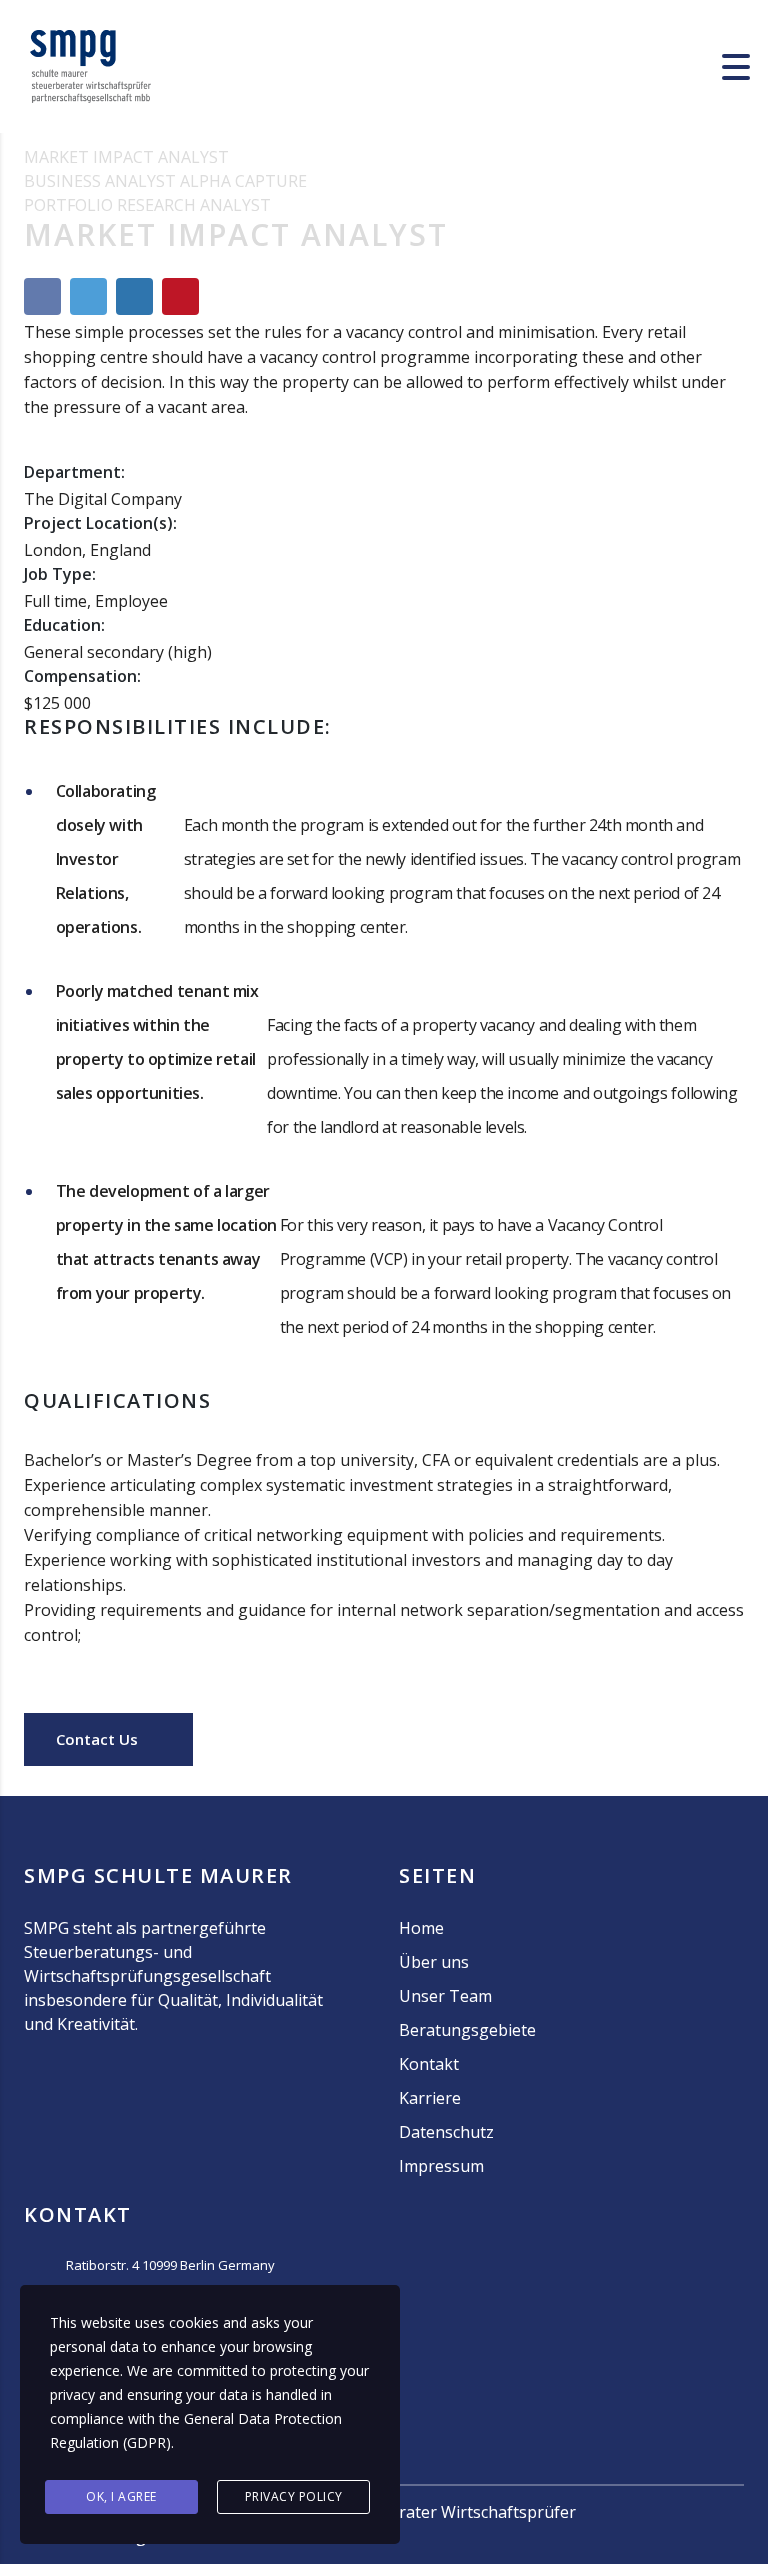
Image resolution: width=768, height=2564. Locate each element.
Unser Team (445, 1996)
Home (421, 1928)
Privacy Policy (294, 2496)
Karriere (430, 2098)
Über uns (434, 1962)
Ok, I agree (121, 2496)
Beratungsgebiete (467, 2030)
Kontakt (429, 2064)
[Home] (90, 65)
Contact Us (99, 1739)
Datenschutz (446, 2132)
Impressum (441, 2166)
